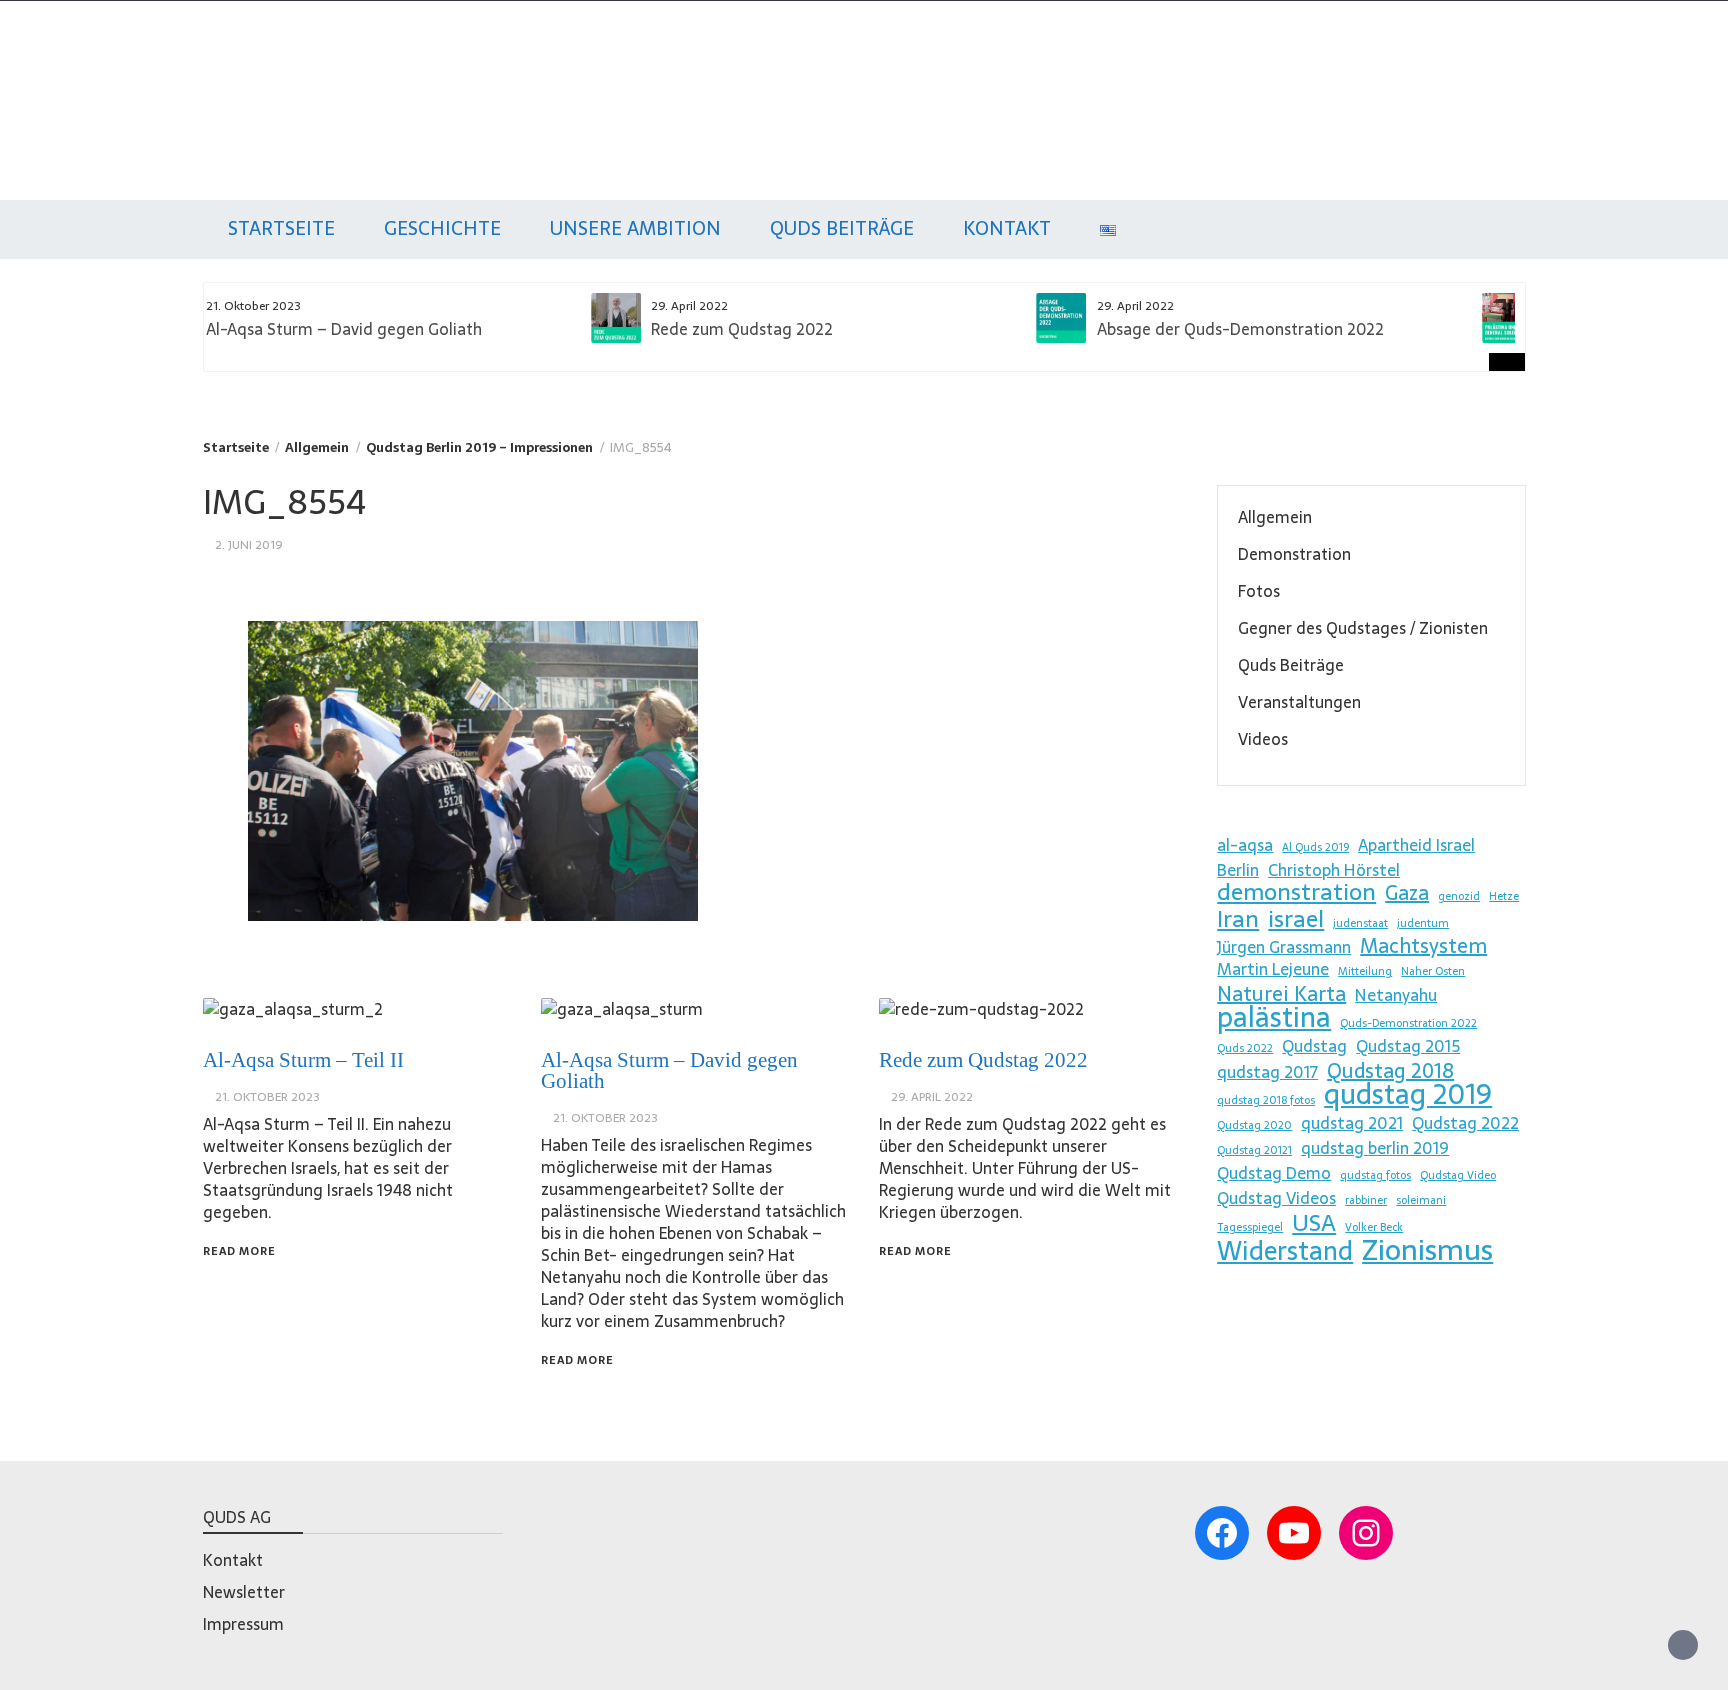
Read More (239, 1251)
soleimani (1421, 1200)
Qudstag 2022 (1465, 1123)
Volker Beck (1374, 1227)
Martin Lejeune (1273, 969)
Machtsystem (1423, 946)
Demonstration (1294, 554)
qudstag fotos (1375, 1175)
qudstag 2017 (1267, 1072)
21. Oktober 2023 (267, 1097)
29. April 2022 (932, 1097)
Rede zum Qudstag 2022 (365, 329)
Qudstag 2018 (1390, 1071)
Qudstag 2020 (1254, 1125)
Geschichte (442, 228)
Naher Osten (1433, 971)
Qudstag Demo (1274, 1173)
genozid (1459, 896)
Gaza (1407, 893)
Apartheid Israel (1416, 845)
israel (1296, 919)
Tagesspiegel (1250, 1227)
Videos (1263, 739)
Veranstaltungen (1299, 702)
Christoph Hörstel (1334, 870)
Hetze (1504, 896)
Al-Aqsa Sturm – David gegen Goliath (669, 1070)
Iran (1238, 919)
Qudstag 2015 (1408, 1046)
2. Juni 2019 (249, 545)
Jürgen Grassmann (1284, 947)
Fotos (1259, 591)
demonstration (1296, 892)
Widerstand (1285, 1251)
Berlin (1238, 870)
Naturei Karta (1281, 994)
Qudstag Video (1458, 1175)
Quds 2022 (1245, 1048)
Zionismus (1427, 1250)
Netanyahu (1396, 995)
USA (1314, 1223)
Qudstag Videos (1276, 1198)
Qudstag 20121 (1254, 1150)
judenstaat (1360, 923)
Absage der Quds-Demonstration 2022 (862, 329)
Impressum (243, 1624)
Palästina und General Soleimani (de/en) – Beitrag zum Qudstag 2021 (1347, 338)
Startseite (281, 228)
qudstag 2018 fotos (1266, 1100)
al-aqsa (1245, 845)
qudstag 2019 (1408, 1094)
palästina (1274, 1017)
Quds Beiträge (842, 228)
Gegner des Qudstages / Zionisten (1363, 628)
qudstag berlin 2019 (1375, 1148)
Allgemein (1275, 517)
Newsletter (244, 1592)
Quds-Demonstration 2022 (1408, 1023)
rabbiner (1366, 1200)
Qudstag (242, 78)
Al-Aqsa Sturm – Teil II (303, 1060)
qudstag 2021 (1352, 1123)
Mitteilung (1365, 971)
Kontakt (1007, 228)
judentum (1423, 923)
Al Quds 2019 (1315, 847)
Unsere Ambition (635, 228)
